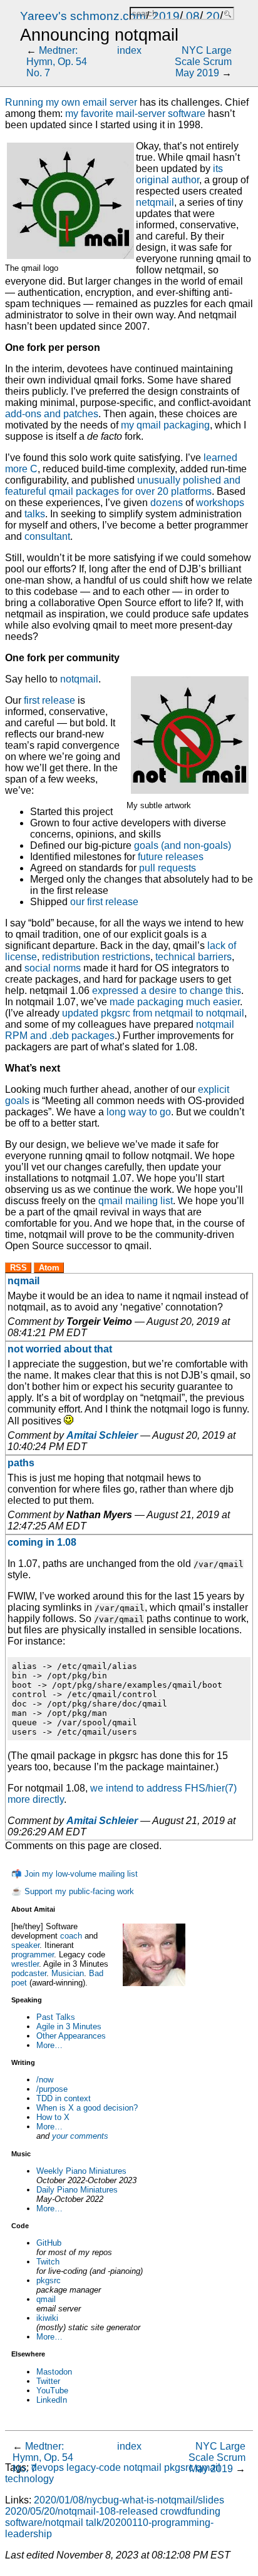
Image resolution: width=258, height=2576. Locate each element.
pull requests (168, 868)
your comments (80, 2136)
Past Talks (56, 2017)
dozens (167, 503)
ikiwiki (47, 2318)
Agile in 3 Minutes (69, 2026)
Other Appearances (71, 2036)
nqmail (23, 1281)
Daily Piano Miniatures (77, 2190)
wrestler (25, 1964)
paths (21, 1463)
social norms (53, 968)
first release (49, 700)
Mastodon (54, 2372)
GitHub (49, 2243)
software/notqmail (44, 2523)
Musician (68, 1973)
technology (29, 2479)
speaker (25, 1945)
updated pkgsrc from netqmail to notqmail (153, 1013)
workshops (220, 503)
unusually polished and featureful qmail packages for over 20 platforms (123, 486)
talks (35, 514)
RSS (18, 1268)
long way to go (139, 1112)
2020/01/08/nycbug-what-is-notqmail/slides (129, 2500)
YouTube (52, 2391)
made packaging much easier (175, 1002)
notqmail (79, 679)
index (129, 50)
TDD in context (64, 2098)
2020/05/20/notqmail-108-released (81, 2511)
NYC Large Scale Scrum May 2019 (203, 62)
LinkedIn (52, 2400)
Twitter (48, 2381)
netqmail (155, 202)
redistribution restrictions (96, 957)
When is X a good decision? (87, 2108)
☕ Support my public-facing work (73, 1891)
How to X (53, 2117)
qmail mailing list (136, 1201)
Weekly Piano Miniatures (81, 2171)
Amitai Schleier (102, 1435)
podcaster (29, 1973)
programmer (33, 1955)
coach (71, 1936)
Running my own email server (71, 102)
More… (49, 2045)
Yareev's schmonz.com (83, 16)
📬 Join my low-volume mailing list (75, 1874)
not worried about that (60, 1349)
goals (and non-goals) (183, 845)
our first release (104, 902)
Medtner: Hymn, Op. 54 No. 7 (57, 62)
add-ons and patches (52, 414)
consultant (47, 536)
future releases (171, 857)
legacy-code (94, 2467)
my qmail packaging (165, 425)
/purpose (52, 2089)
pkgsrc (49, 2280)
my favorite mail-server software (135, 114)
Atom (49, 1268)
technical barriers (194, 957)
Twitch (48, 2262)
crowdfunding (190, 2511)
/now (45, 2080)
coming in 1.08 (42, 1542)
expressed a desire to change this (167, 991)
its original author (179, 174)
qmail (46, 2299)
